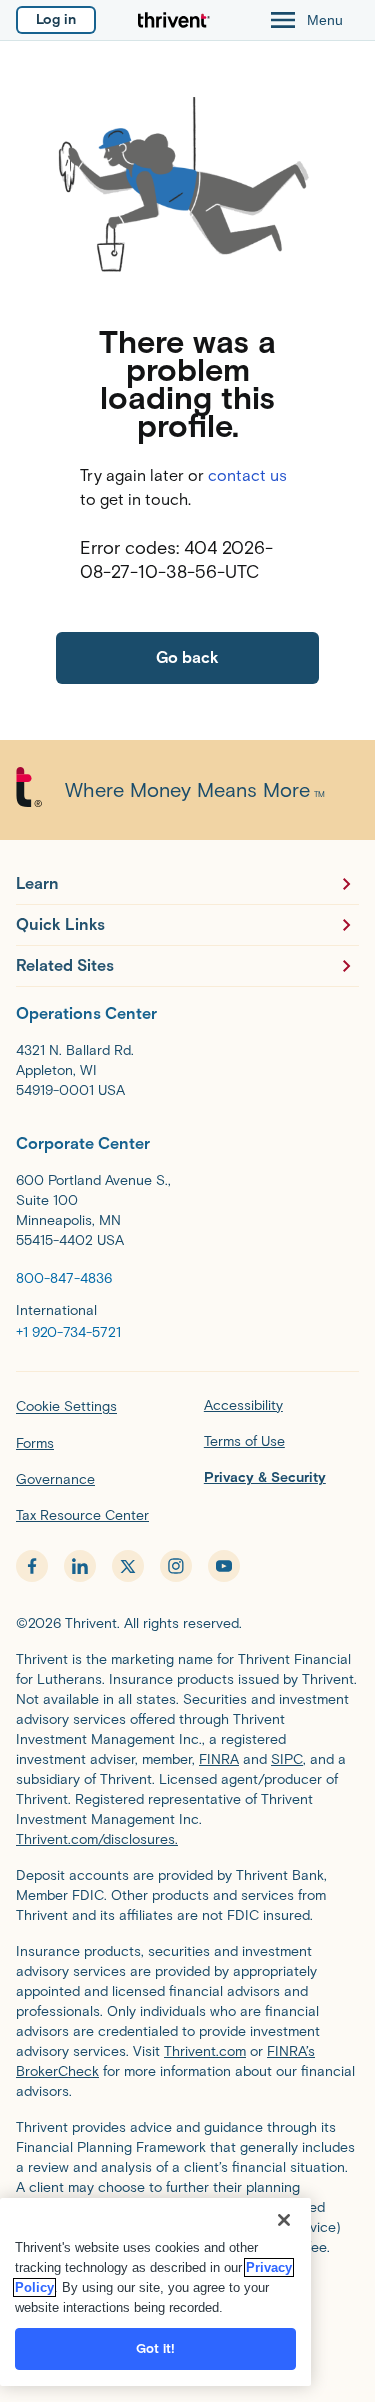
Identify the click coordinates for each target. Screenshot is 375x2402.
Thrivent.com (205, 2051)
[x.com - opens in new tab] (128, 1566)
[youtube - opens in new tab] (224, 1566)
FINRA (219, 1759)
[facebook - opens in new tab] (32, 1566)
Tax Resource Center (82, 1515)
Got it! (156, 2348)
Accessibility (243, 1405)
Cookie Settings (66, 1406)
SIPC (287, 1759)
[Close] (284, 2220)
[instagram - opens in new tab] (176, 1566)
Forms (35, 1443)
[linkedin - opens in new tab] (80, 1566)
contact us (247, 475)
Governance (55, 1479)
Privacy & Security (265, 1477)
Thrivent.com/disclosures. (97, 1839)
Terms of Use (244, 1441)
